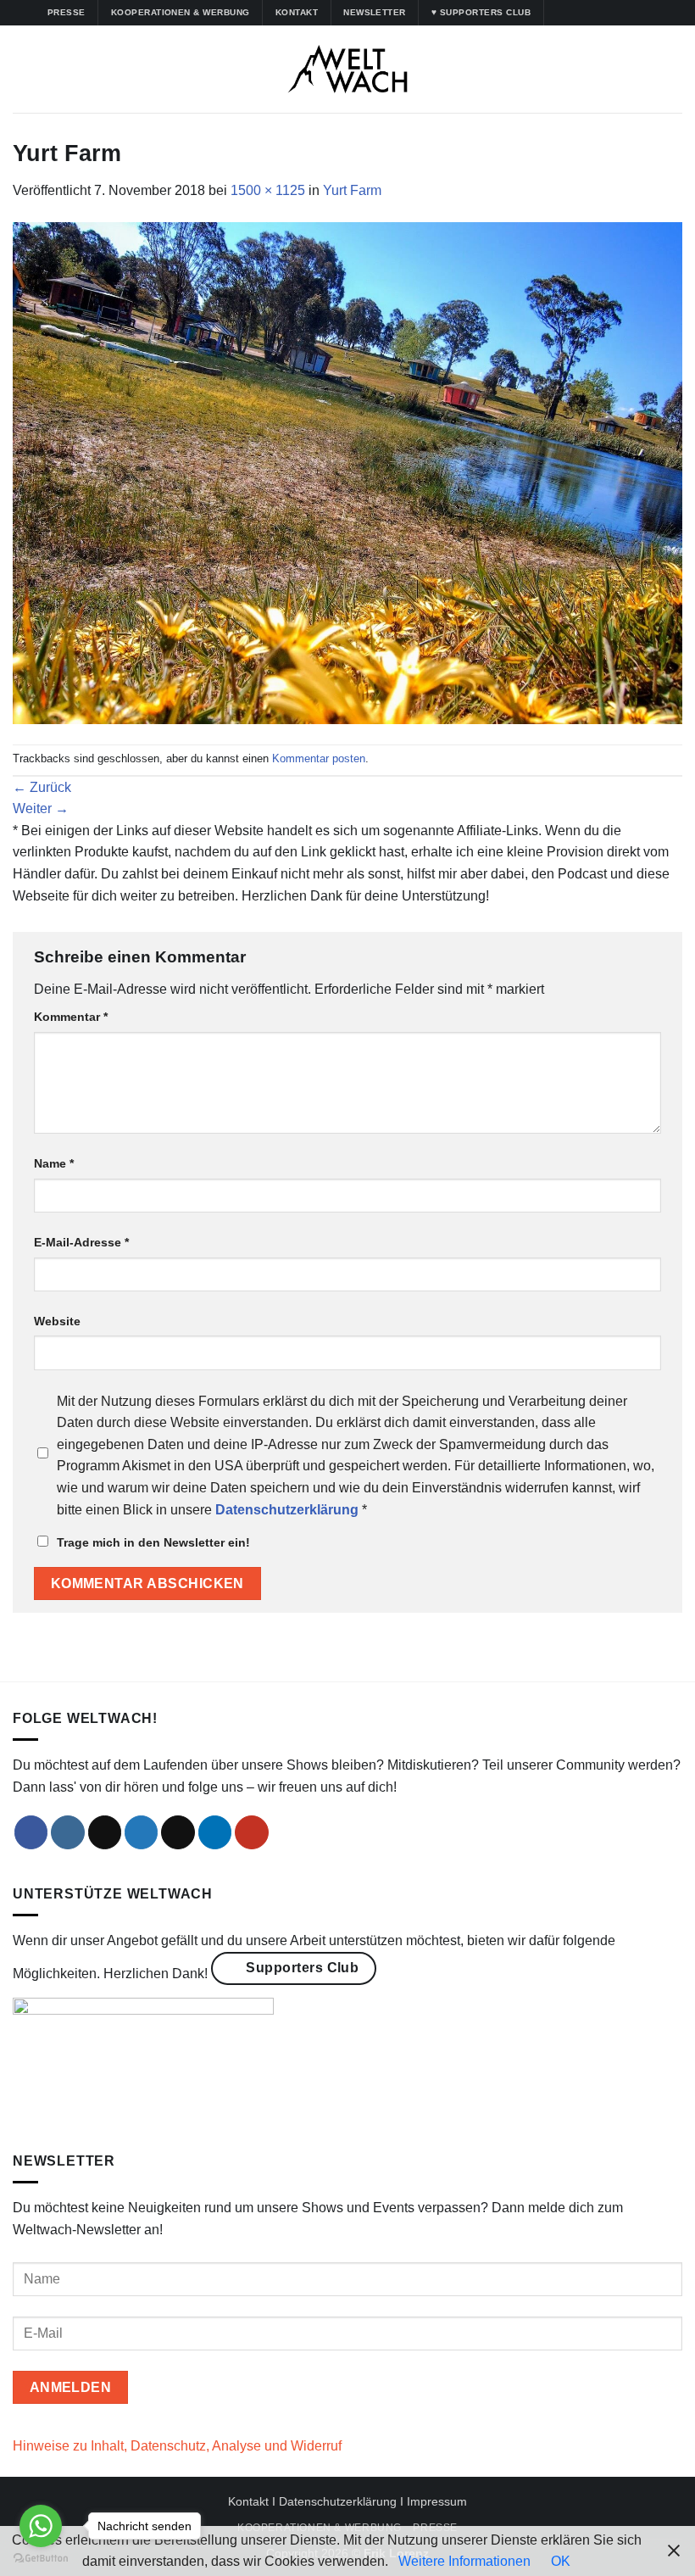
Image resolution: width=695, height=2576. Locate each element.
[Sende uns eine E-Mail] (178, 1832)
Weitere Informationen (464, 2561)
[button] (23, 69)
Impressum (437, 2501)
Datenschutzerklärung (338, 2501)
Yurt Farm (352, 190)
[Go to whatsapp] (41, 2526)
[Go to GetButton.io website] (41, 2559)
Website (57, 1321)
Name (54, 1163)
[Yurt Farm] (347, 472)
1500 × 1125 (268, 190)
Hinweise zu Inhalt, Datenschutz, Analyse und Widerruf (177, 2446)
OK (561, 2561)
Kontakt (248, 2501)
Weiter (41, 808)
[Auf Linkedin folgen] (623, 13)
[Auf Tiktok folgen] (591, 13)
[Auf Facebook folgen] (559, 13)
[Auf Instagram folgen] (575, 13)
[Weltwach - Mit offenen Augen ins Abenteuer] (348, 69)
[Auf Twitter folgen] (607, 13)
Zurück (42, 787)
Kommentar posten (319, 758)
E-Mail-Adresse (81, 1242)
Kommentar (71, 1017)
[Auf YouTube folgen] (640, 13)
